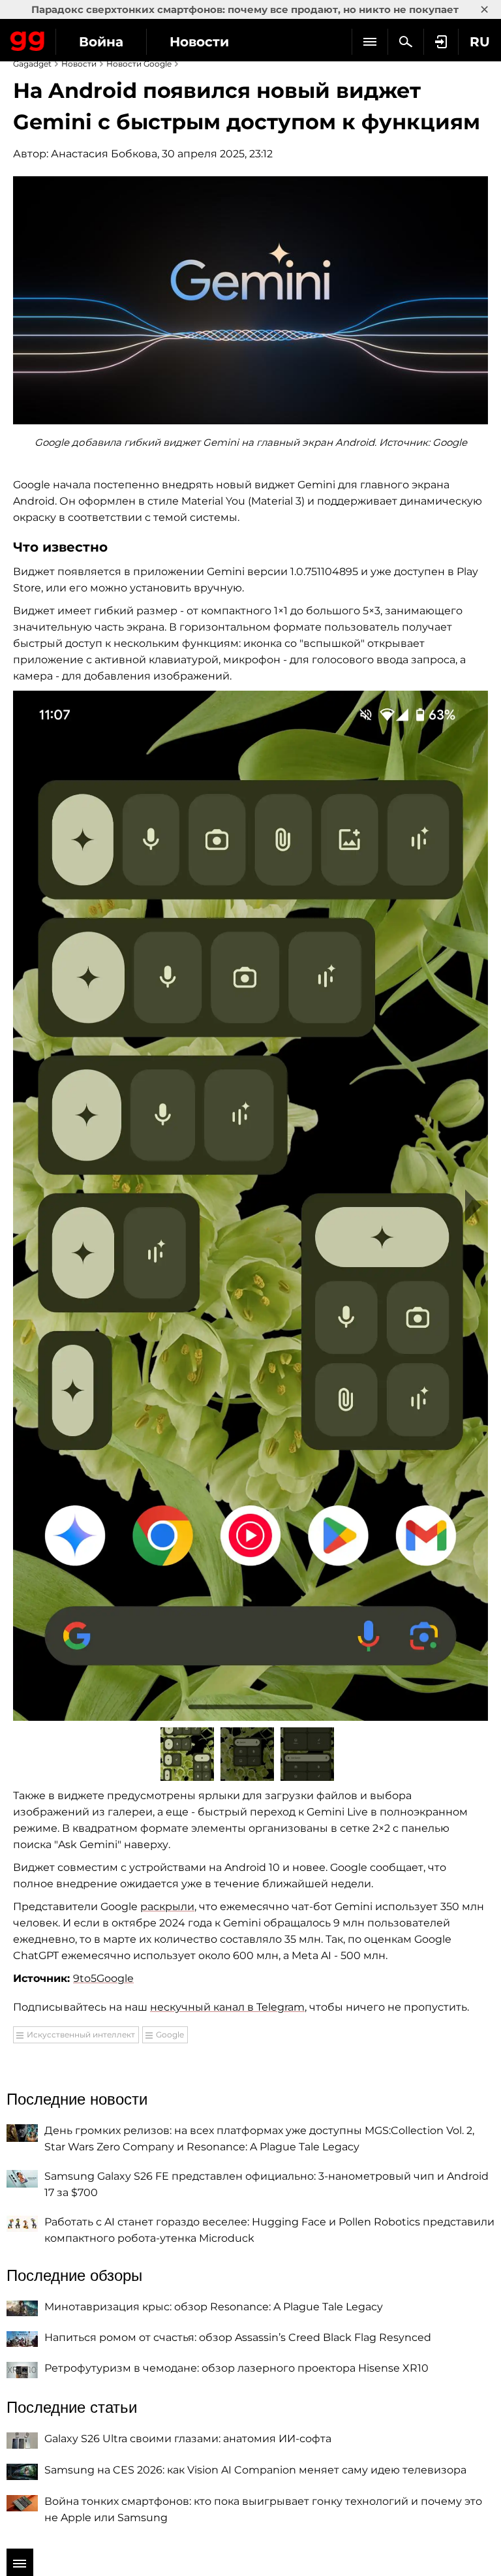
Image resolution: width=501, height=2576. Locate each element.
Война (101, 42)
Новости (199, 42)
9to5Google (103, 1978)
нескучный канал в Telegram (227, 2007)
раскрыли (167, 1907)
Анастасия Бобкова (104, 154)
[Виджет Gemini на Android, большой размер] (250, 1205)
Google (170, 2034)
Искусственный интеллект (81, 2034)
